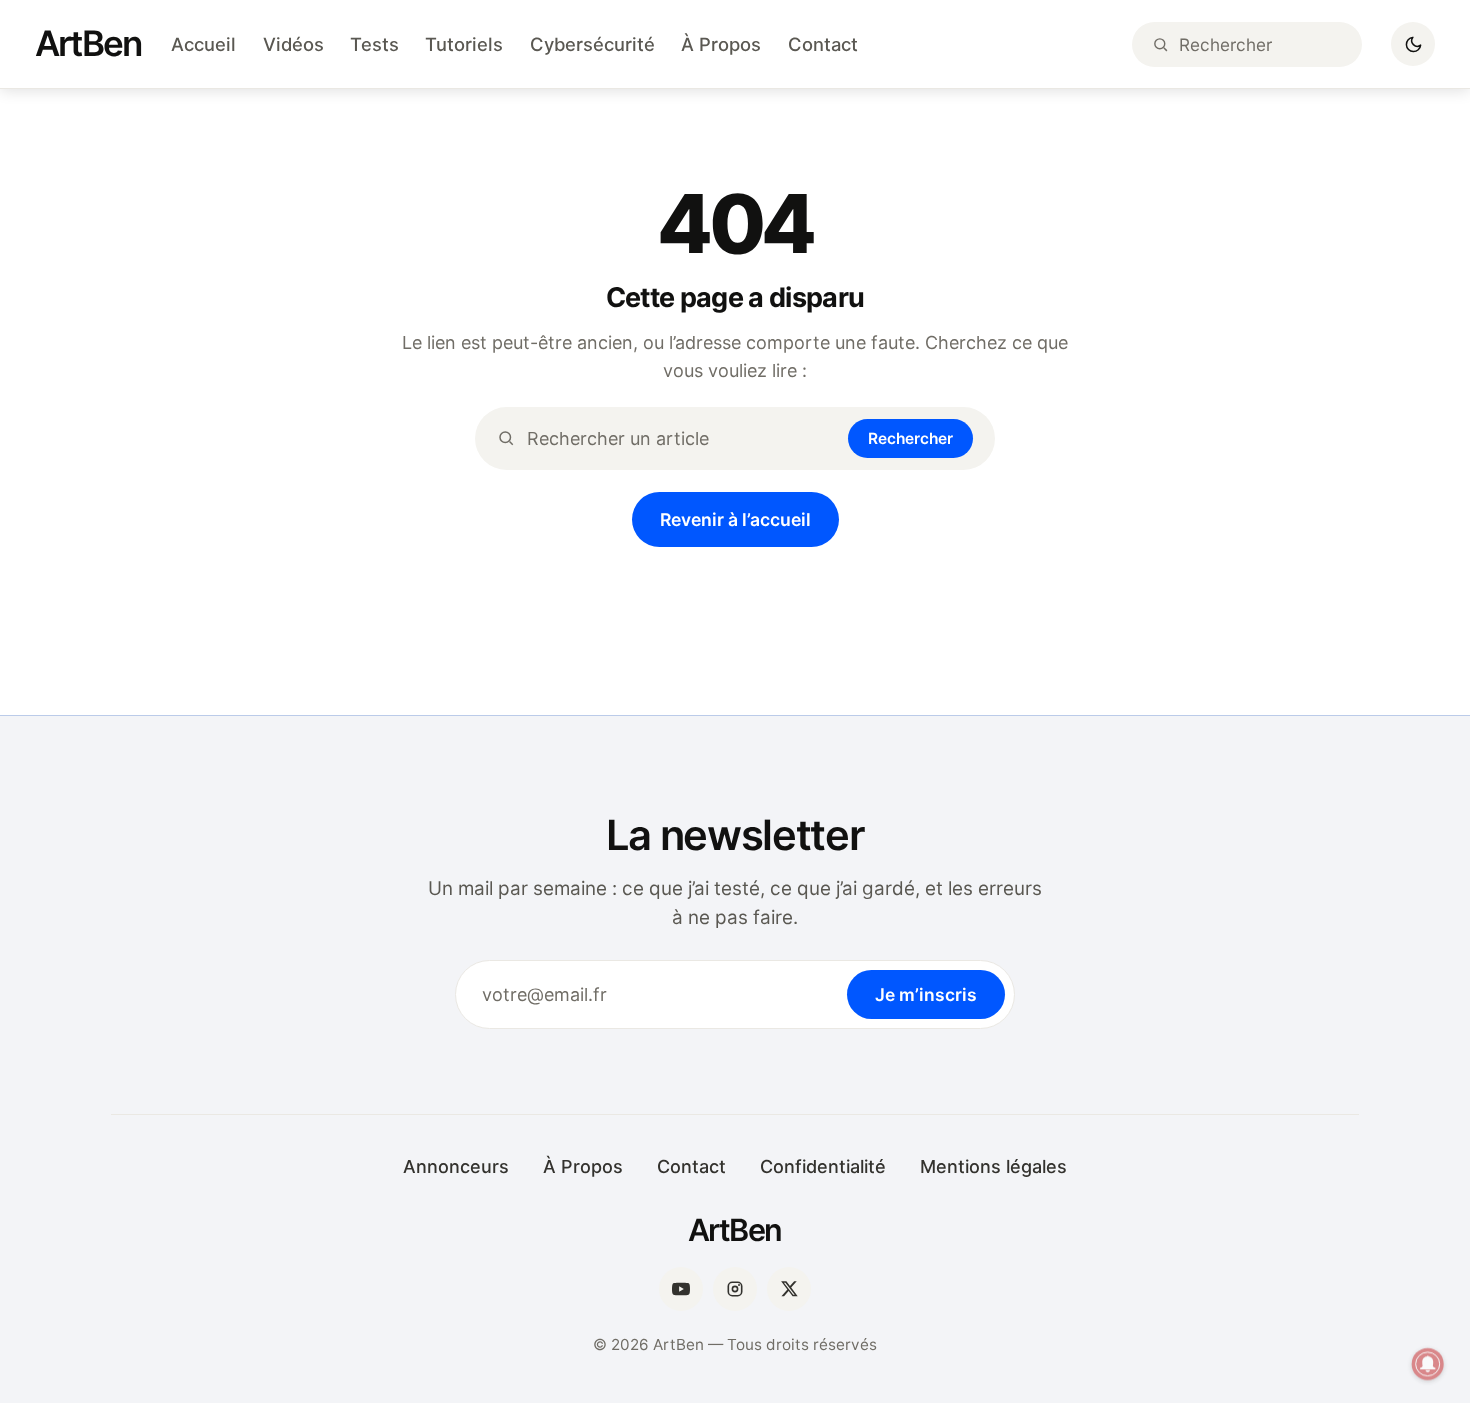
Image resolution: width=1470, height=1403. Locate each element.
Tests (374, 44)
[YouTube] (681, 1289)
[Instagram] (735, 1289)
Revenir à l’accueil (735, 519)
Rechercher (910, 438)
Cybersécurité (592, 44)
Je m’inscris (926, 994)
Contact (823, 44)
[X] (789, 1289)
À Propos (721, 44)
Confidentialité (823, 1166)
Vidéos (293, 44)
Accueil (203, 44)
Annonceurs (456, 1166)
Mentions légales (993, 1166)
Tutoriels (464, 44)
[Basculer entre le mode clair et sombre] (1413, 44)
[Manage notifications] (1428, 1364)
